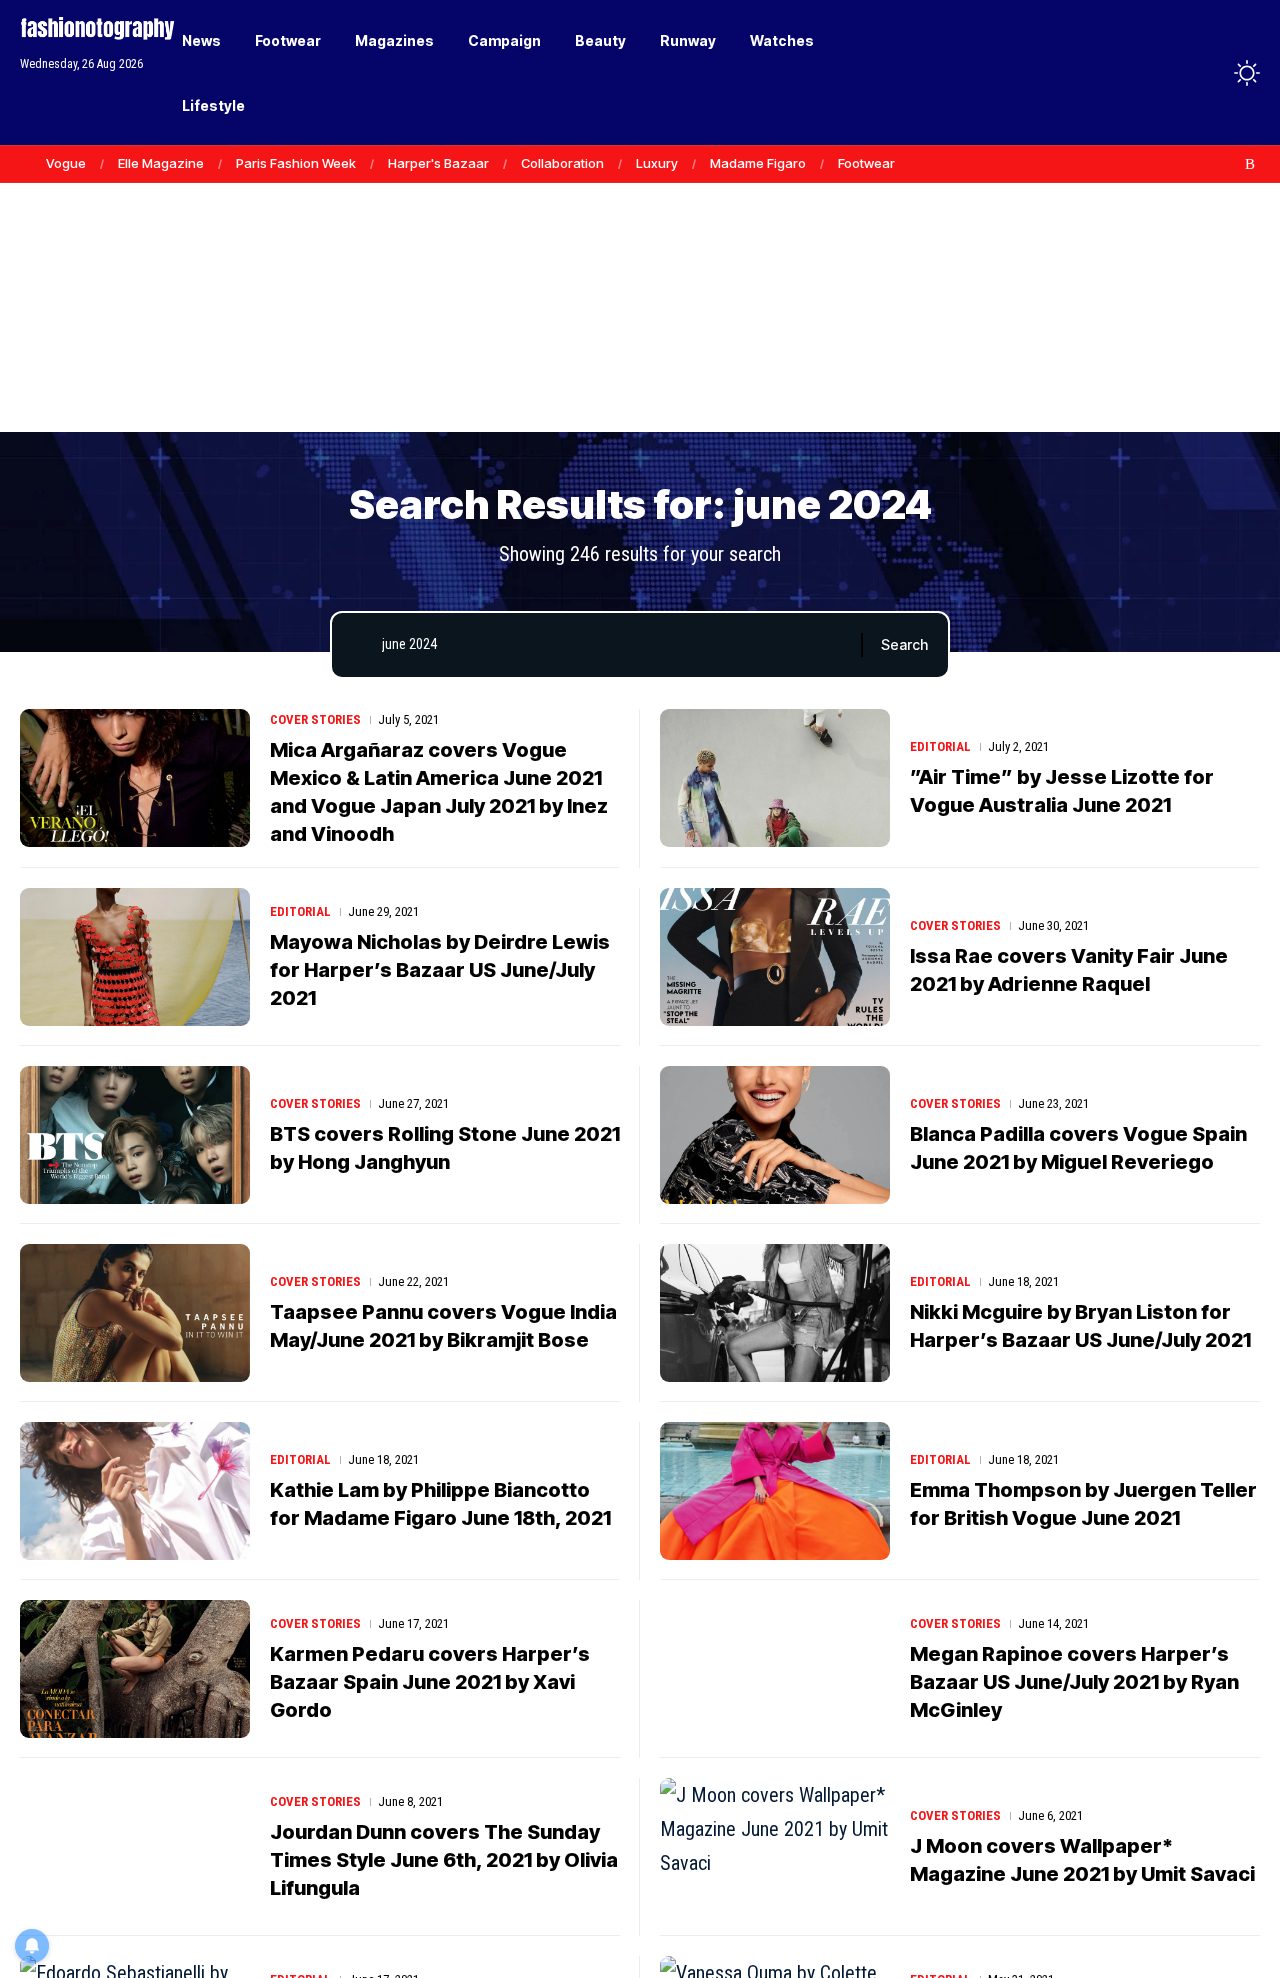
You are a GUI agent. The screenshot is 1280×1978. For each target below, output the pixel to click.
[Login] (1168, 72)
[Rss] (1250, 164)
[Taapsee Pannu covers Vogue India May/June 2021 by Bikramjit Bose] (135, 1313)
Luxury (657, 163)
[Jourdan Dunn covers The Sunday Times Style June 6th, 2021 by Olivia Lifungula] (135, 1847)
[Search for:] (614, 645)
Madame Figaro (758, 163)
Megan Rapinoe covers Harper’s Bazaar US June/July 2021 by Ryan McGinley (1074, 1682)
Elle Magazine (161, 163)
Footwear (866, 163)
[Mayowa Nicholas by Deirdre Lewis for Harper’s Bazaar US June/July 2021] (135, 957)
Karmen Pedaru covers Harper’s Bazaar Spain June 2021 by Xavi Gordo (430, 1682)
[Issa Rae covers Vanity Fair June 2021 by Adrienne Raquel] (775, 957)
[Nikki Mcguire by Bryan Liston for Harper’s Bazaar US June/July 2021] (775, 1313)
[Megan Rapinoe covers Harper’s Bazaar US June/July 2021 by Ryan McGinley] (775, 1669)
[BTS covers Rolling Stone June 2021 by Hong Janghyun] (135, 1135)
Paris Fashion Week (296, 163)
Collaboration (562, 163)
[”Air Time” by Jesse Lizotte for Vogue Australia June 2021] (775, 778)
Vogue (66, 163)
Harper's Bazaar (438, 163)
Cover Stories (315, 719)
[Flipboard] (1229, 164)
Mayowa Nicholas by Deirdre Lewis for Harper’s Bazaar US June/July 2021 (440, 970)
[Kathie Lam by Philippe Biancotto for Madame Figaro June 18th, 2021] (135, 1491)
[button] (1210, 73)
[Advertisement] (640, 280)
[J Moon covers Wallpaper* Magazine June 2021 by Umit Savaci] (775, 1847)
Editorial (940, 746)
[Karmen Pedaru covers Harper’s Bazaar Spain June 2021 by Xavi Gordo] (135, 1669)
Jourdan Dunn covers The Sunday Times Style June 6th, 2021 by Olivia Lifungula (444, 1860)
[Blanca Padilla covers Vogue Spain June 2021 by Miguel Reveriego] (775, 1135)
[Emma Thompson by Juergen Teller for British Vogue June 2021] (775, 1491)
